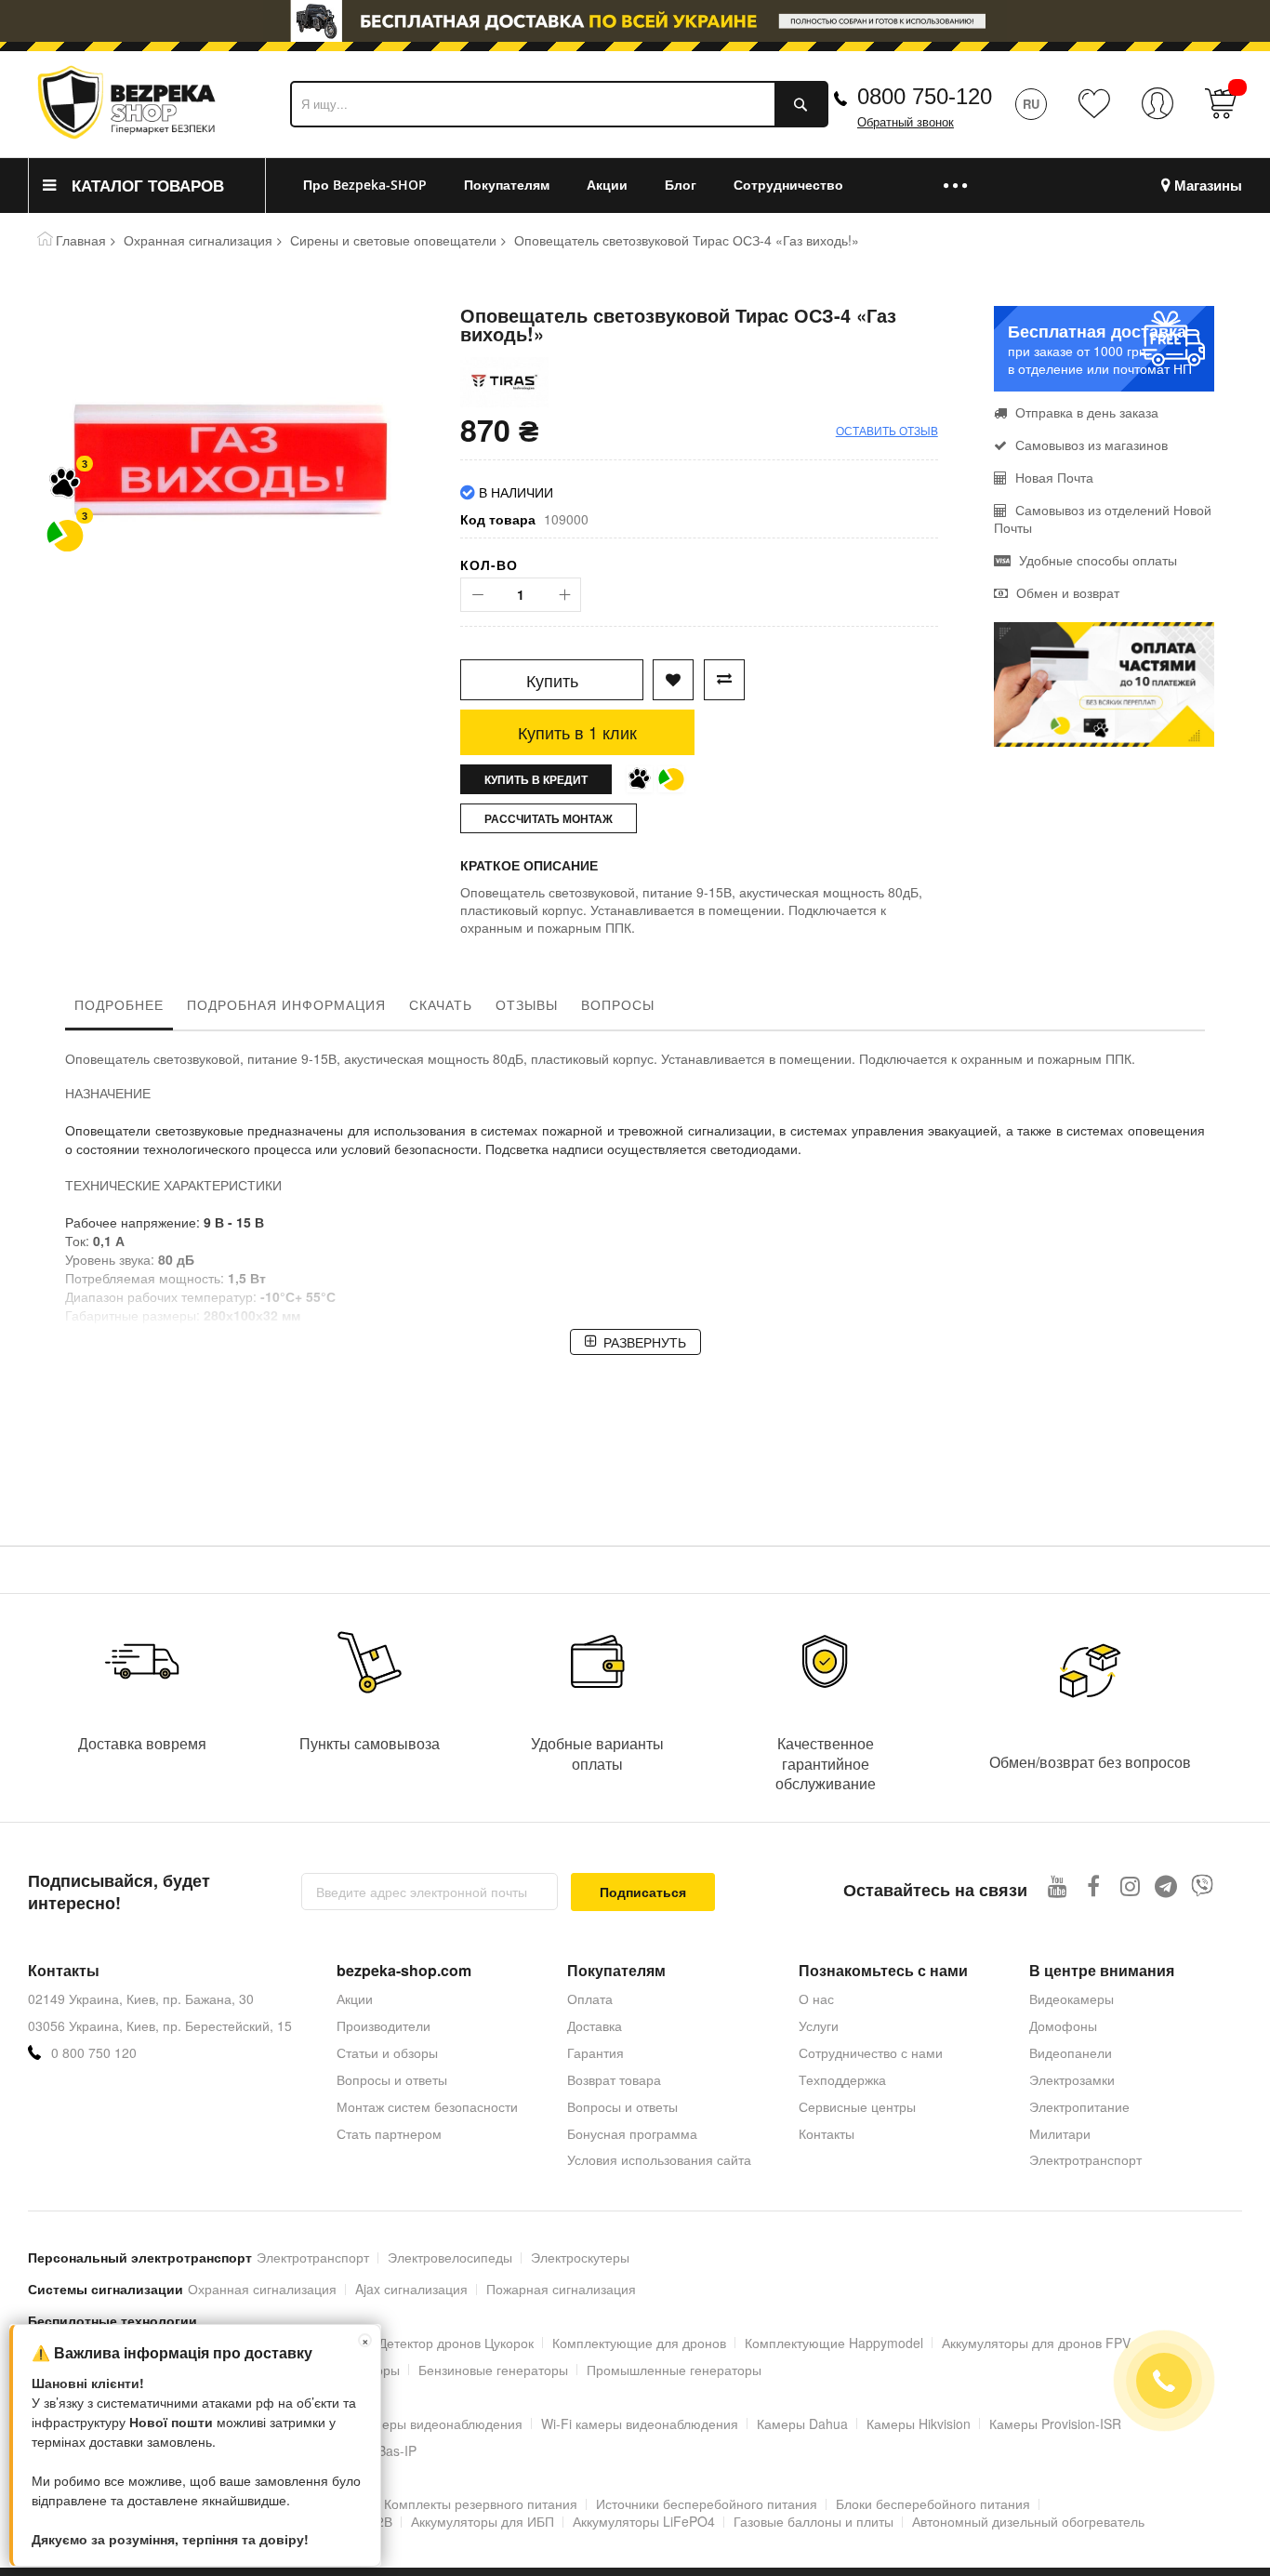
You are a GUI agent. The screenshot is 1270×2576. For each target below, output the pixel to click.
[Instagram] (1130, 1886)
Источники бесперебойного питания (707, 2503)
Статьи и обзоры (387, 2052)
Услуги (819, 2025)
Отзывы (527, 1004)
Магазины (1208, 186)
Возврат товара (614, 2079)
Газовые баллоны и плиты (814, 2521)
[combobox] (559, 104)
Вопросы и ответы (392, 2079)
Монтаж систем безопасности (427, 2106)
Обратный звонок (906, 122)
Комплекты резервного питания (481, 2503)
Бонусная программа (632, 2133)
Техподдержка (842, 2079)
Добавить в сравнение (724, 680)
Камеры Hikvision (919, 2423)
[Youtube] (1058, 1886)
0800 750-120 (925, 96)
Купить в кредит (536, 779)
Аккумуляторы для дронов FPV (1036, 2343)
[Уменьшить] (477, 595)
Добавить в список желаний (673, 680)
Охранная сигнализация (198, 240)
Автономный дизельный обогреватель (1028, 2521)
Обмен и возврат (1066, 592)
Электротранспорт (1085, 2159)
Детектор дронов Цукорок (456, 2343)
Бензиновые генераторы (493, 2370)
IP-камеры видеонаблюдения (433, 2423)
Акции (355, 1998)
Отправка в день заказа (1085, 412)
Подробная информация (286, 1004)
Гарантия (595, 2052)
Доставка (595, 2025)
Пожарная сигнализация (561, 2289)
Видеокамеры (1072, 1998)
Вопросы (618, 1004)
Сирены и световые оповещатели (393, 240)
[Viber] (1203, 1886)
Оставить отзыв (887, 430)
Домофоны (1063, 2025)
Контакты (827, 2133)
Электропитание (1079, 2106)
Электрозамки (1072, 2079)
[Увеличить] (564, 595)
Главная (81, 240)
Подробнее (119, 1004)
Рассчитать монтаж (549, 818)
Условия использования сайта (659, 2159)
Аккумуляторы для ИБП (483, 2521)
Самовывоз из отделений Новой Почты (1103, 518)
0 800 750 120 (94, 2053)
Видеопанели (1071, 2052)
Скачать (441, 1004)
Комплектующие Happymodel (834, 2343)
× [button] (365, 2340)
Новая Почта (1052, 477)
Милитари (1060, 2133)
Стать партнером (389, 2133)
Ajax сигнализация (411, 2289)
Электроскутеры (580, 2257)
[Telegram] (1166, 1886)
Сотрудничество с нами (871, 2052)
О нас (816, 1998)
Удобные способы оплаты (1096, 560)
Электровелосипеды (450, 2257)
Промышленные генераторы (674, 2370)
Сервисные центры (857, 2106)
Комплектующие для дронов (639, 2343)
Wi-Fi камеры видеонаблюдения (640, 2423)
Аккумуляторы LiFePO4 (644, 2521)
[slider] (635, 26)
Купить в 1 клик (577, 732)
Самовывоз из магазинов (1090, 445)
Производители (384, 2025)
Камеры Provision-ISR (1055, 2423)
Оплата (590, 1998)
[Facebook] (1094, 1886)
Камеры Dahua (802, 2423)
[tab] (119, 1009)
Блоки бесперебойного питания (933, 2503)
